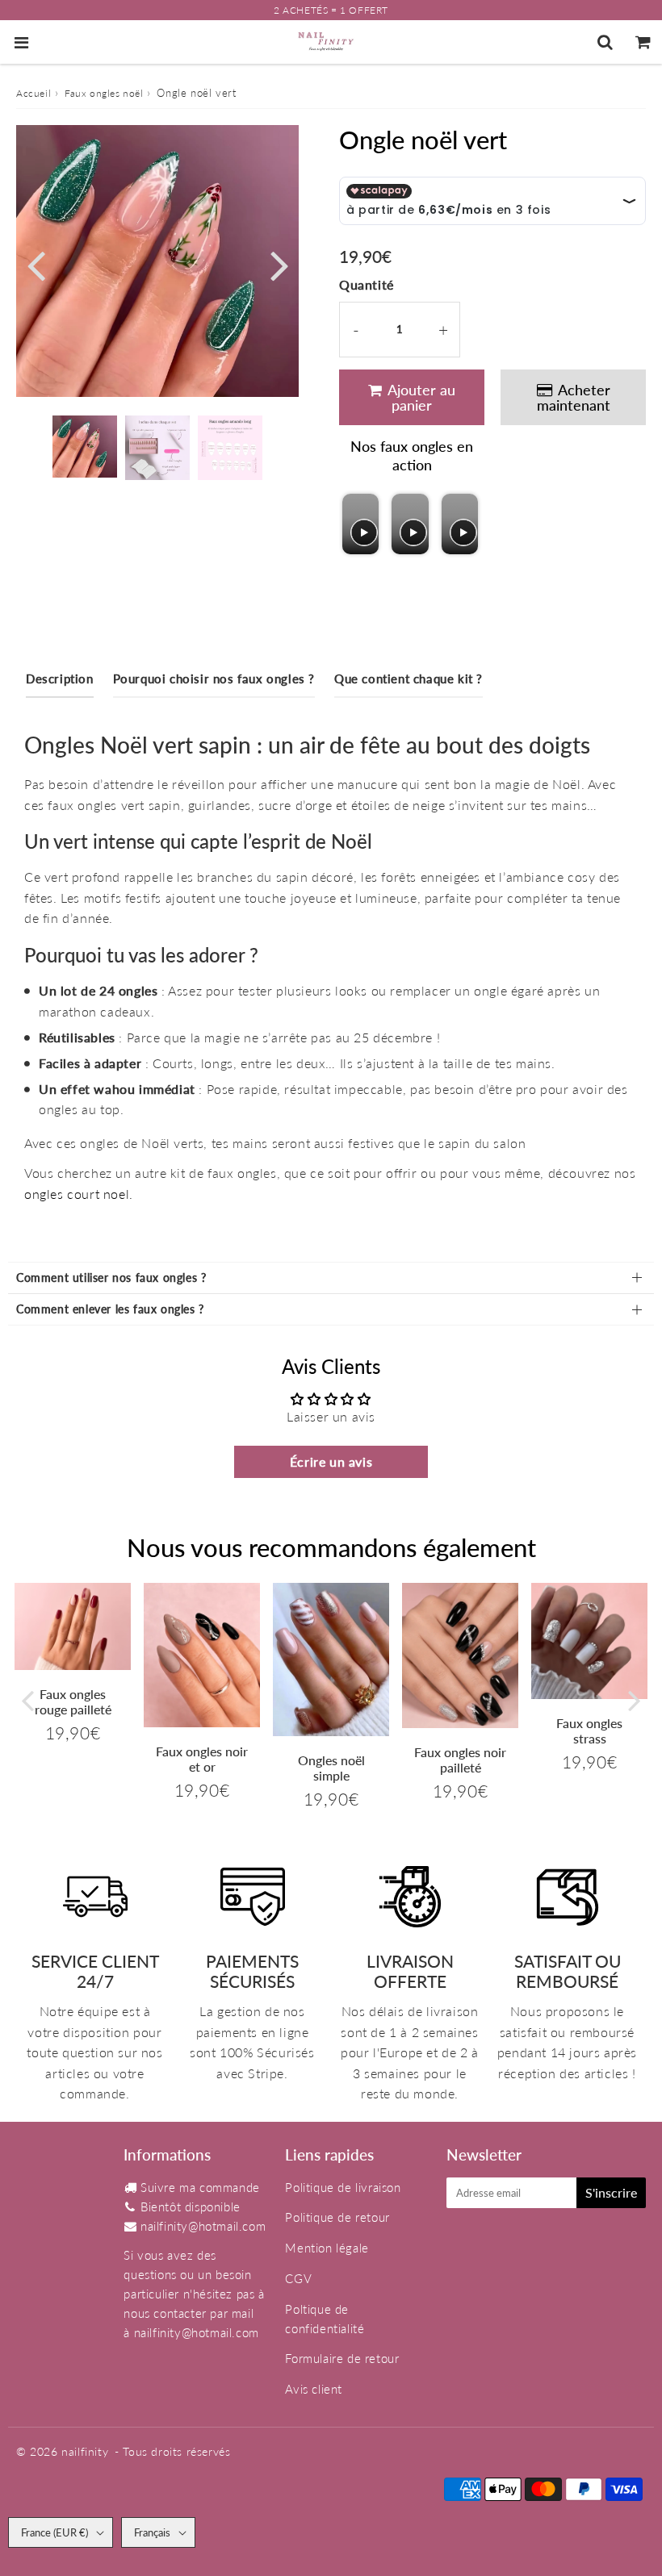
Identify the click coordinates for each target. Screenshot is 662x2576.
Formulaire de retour (342, 2358)
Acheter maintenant (574, 397)
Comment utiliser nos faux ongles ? (111, 1278)
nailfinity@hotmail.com (203, 2226)
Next (279, 263)
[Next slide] (465, 524)
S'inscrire (611, 2192)
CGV (298, 2278)
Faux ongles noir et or (202, 1759)
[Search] (605, 42)
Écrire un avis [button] (331, 1461)
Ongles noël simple (331, 1768)
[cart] (643, 42)
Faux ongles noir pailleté (460, 1760)
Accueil (34, 93)
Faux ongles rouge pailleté (73, 1701)
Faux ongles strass (589, 1731)
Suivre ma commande (200, 2187)
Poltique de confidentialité (325, 2319)
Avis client (314, 2389)
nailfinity (85, 2451)
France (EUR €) (54, 2532)
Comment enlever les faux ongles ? (110, 1309)
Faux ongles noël (104, 93)
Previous (36, 263)
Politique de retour (337, 2217)
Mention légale (327, 2248)
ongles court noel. (79, 1194)
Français (152, 2532)
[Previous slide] (356, 524)
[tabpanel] (85, 447)
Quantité (367, 284)
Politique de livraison (343, 2187)
